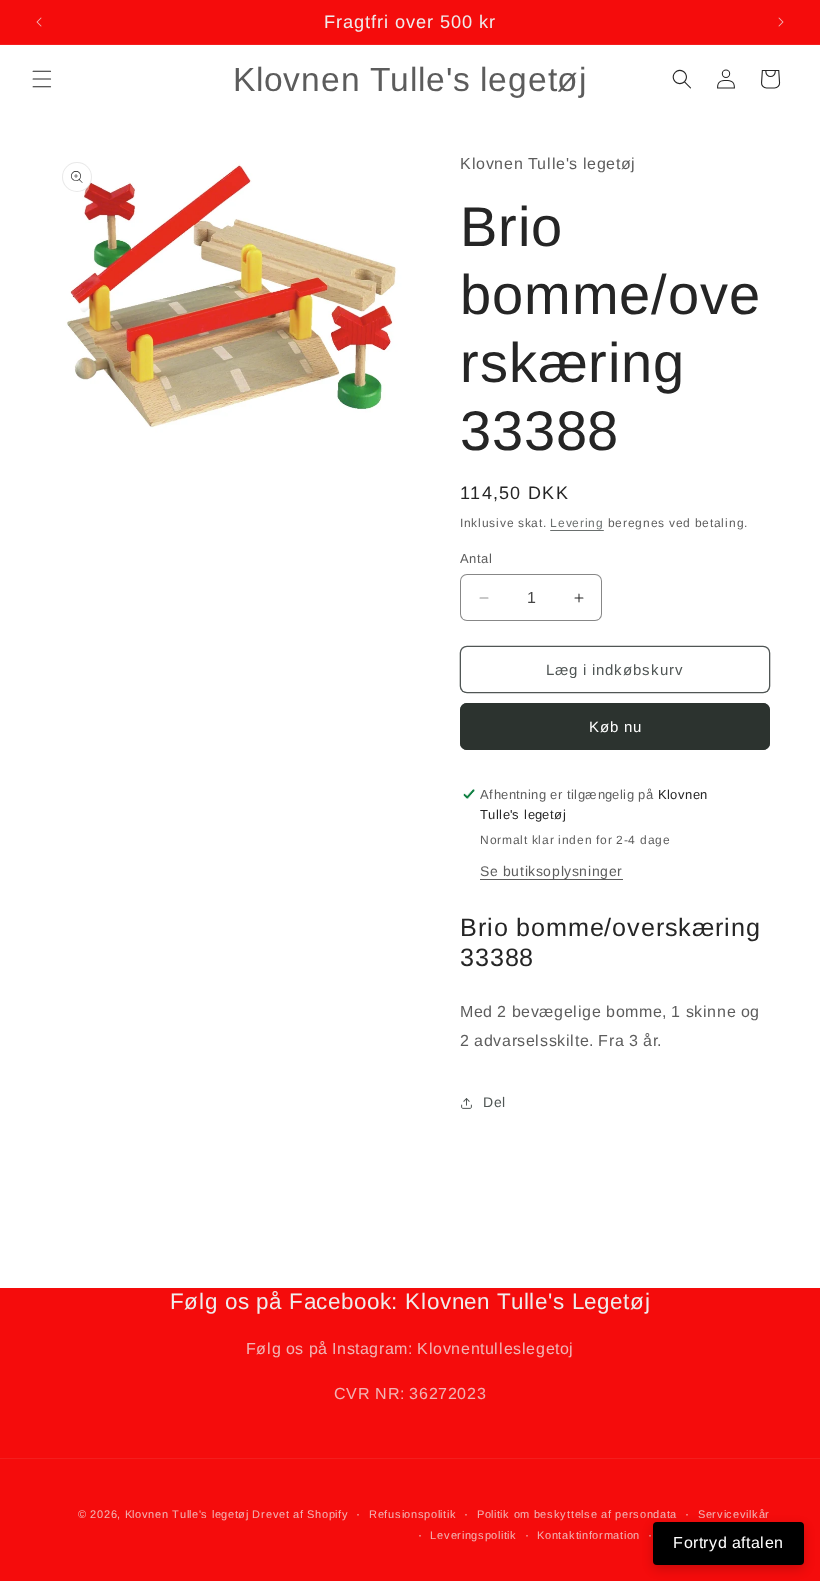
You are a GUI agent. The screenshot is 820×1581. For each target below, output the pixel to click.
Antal (476, 558)
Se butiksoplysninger (551, 871)
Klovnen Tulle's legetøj (187, 1514)
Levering (577, 523)
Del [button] (494, 1102)
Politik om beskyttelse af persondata (577, 1514)
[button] (42, 79)
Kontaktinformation (588, 1535)
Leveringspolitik (473, 1535)
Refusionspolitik (412, 1514)
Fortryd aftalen (728, 1542)
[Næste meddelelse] (781, 22)
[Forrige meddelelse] (39, 22)
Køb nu (615, 726)
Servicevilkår (734, 1514)
